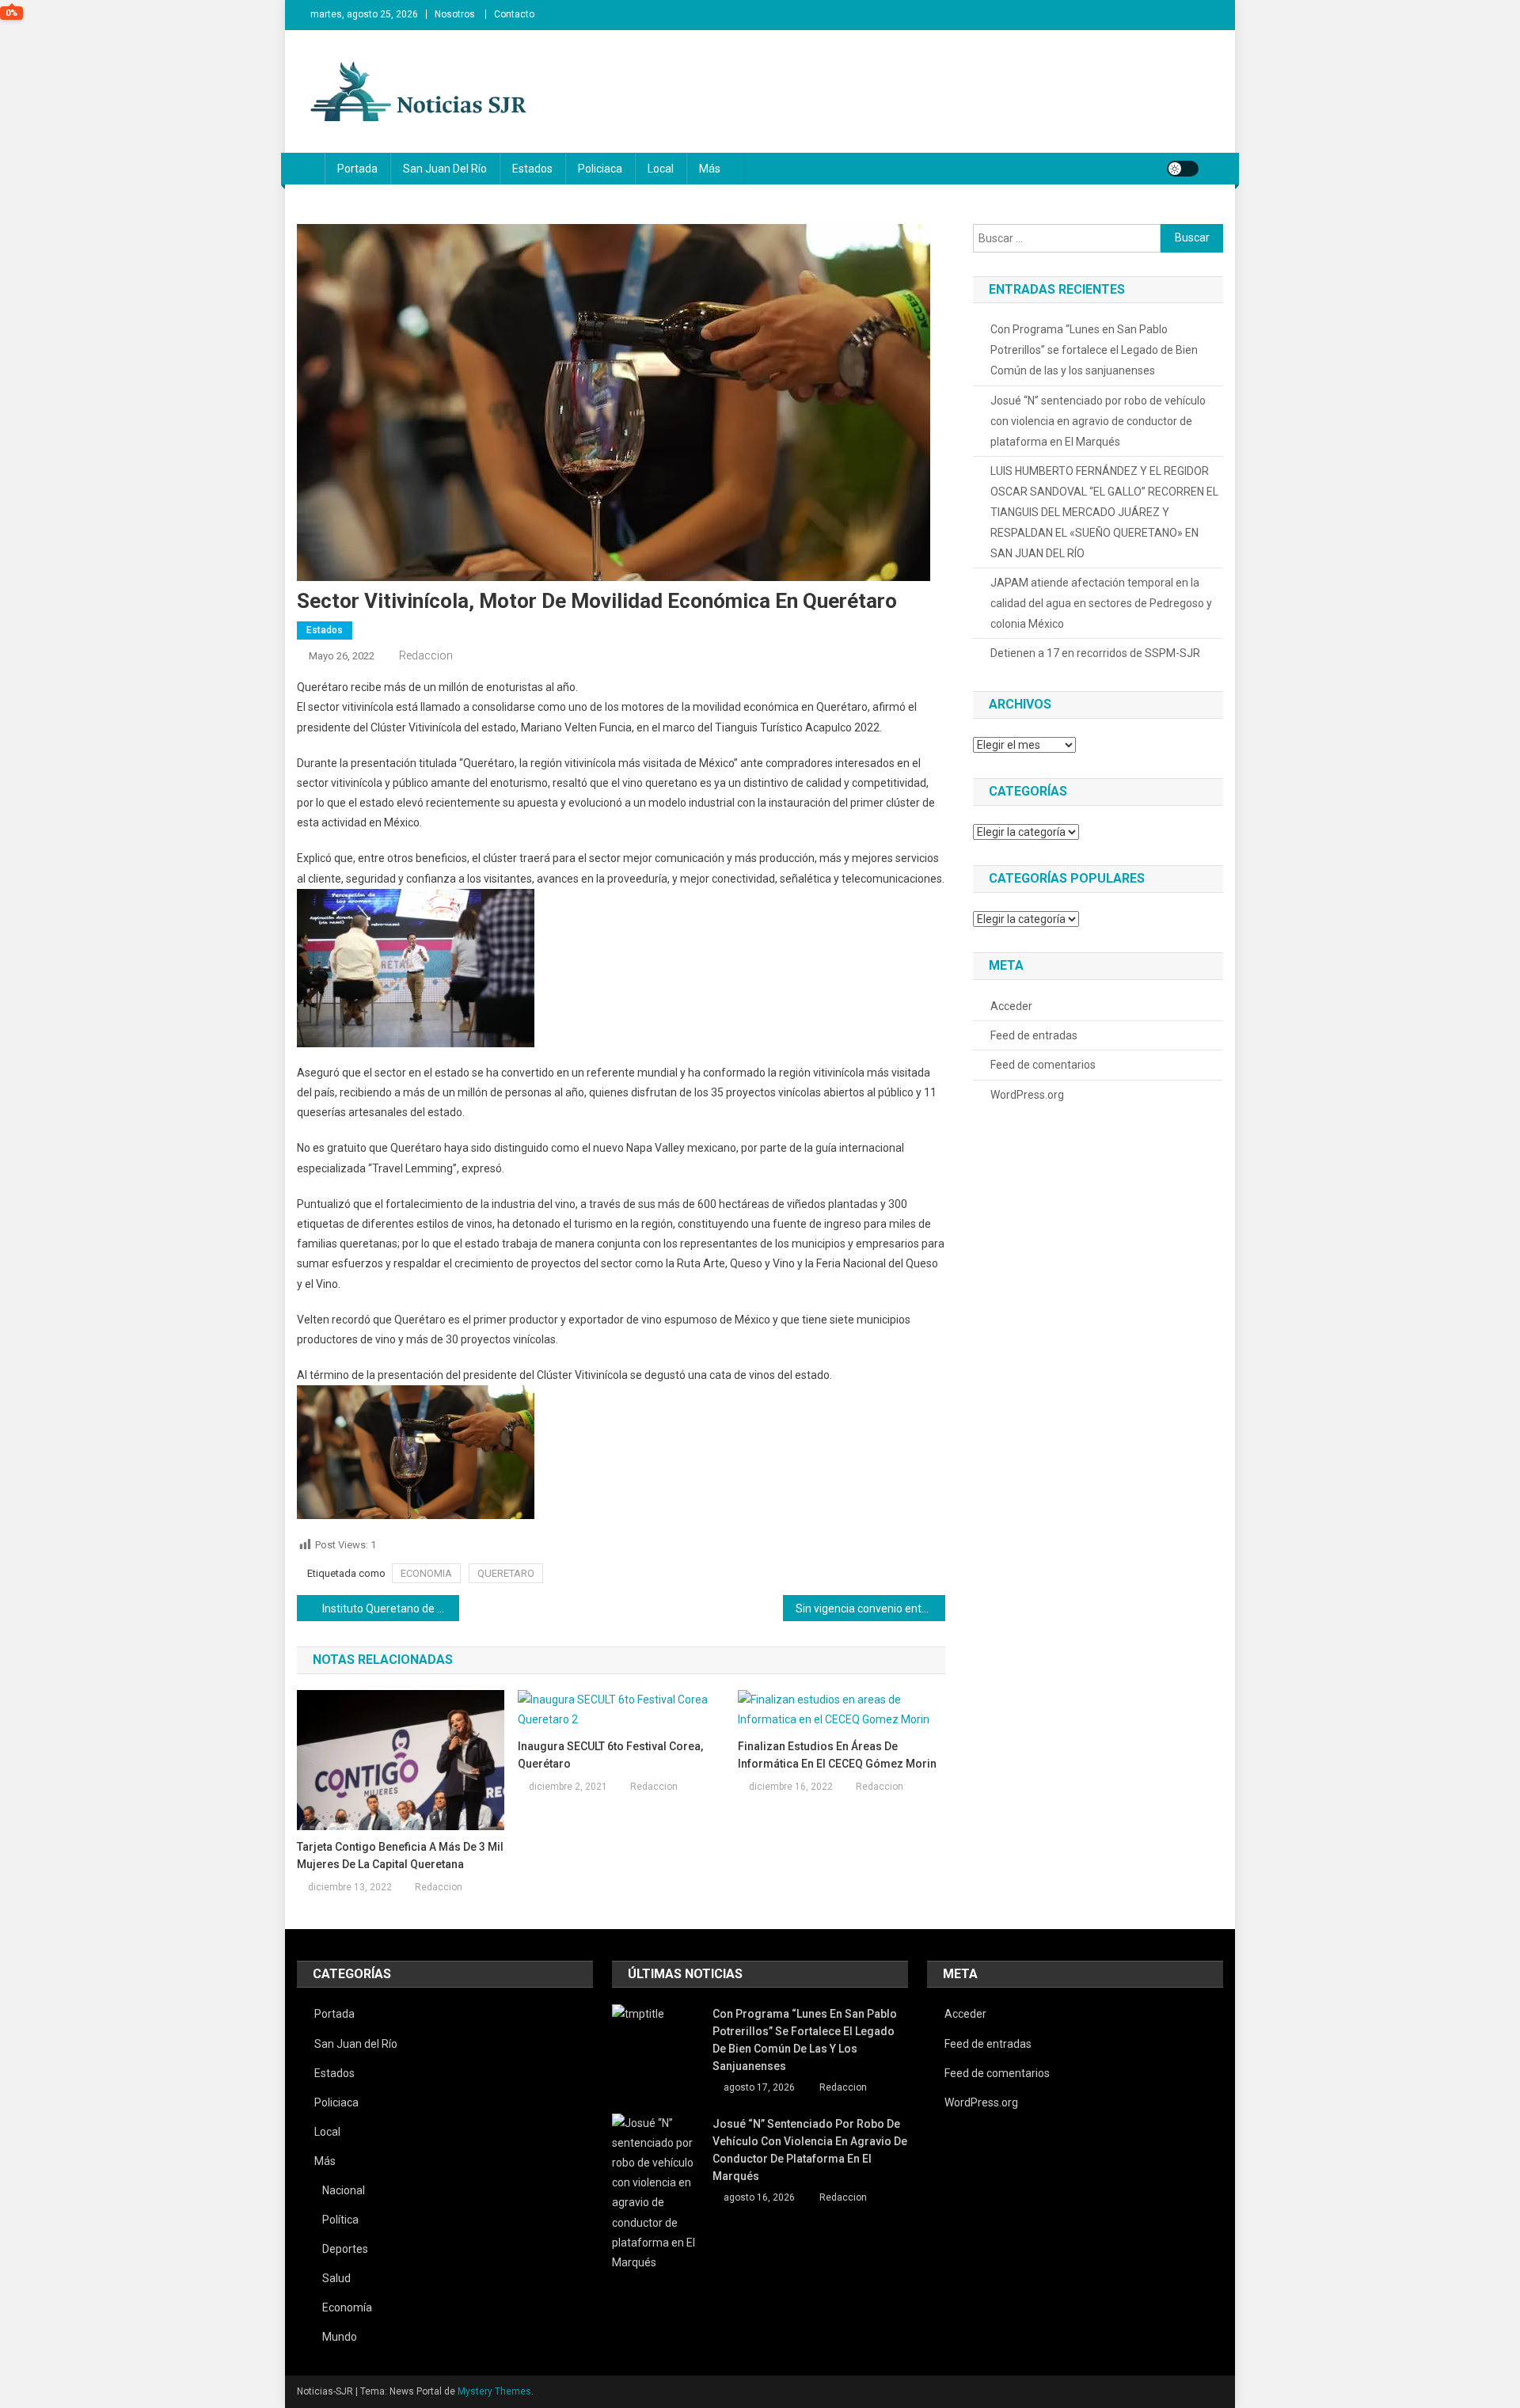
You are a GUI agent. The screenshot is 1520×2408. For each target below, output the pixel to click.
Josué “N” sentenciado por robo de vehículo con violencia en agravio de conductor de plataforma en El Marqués (1098, 421)
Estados (532, 169)
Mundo (340, 2337)
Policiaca (600, 169)
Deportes (345, 2249)
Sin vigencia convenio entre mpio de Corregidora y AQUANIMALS (870, 1608)
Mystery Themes (494, 2391)
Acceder (1011, 1006)
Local (661, 169)
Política (340, 2220)
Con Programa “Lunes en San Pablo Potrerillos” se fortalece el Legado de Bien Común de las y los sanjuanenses (1094, 350)
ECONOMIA (426, 1573)
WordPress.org (1027, 1095)
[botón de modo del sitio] (1183, 169)
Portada (357, 169)
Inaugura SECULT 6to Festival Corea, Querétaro (610, 1755)
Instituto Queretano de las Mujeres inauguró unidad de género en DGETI (391, 1608)
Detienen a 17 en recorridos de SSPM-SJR (1095, 653)
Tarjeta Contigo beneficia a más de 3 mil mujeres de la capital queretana (400, 1855)
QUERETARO (506, 1573)
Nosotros (455, 14)
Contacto (514, 14)
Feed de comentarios (1043, 1065)
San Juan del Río (445, 169)
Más (710, 169)
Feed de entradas (1034, 1035)
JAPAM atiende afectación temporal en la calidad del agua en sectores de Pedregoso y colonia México (1101, 603)
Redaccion (426, 655)
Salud (336, 2278)
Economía (347, 2307)
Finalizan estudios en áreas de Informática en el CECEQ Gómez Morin (837, 1755)
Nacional (344, 2190)
